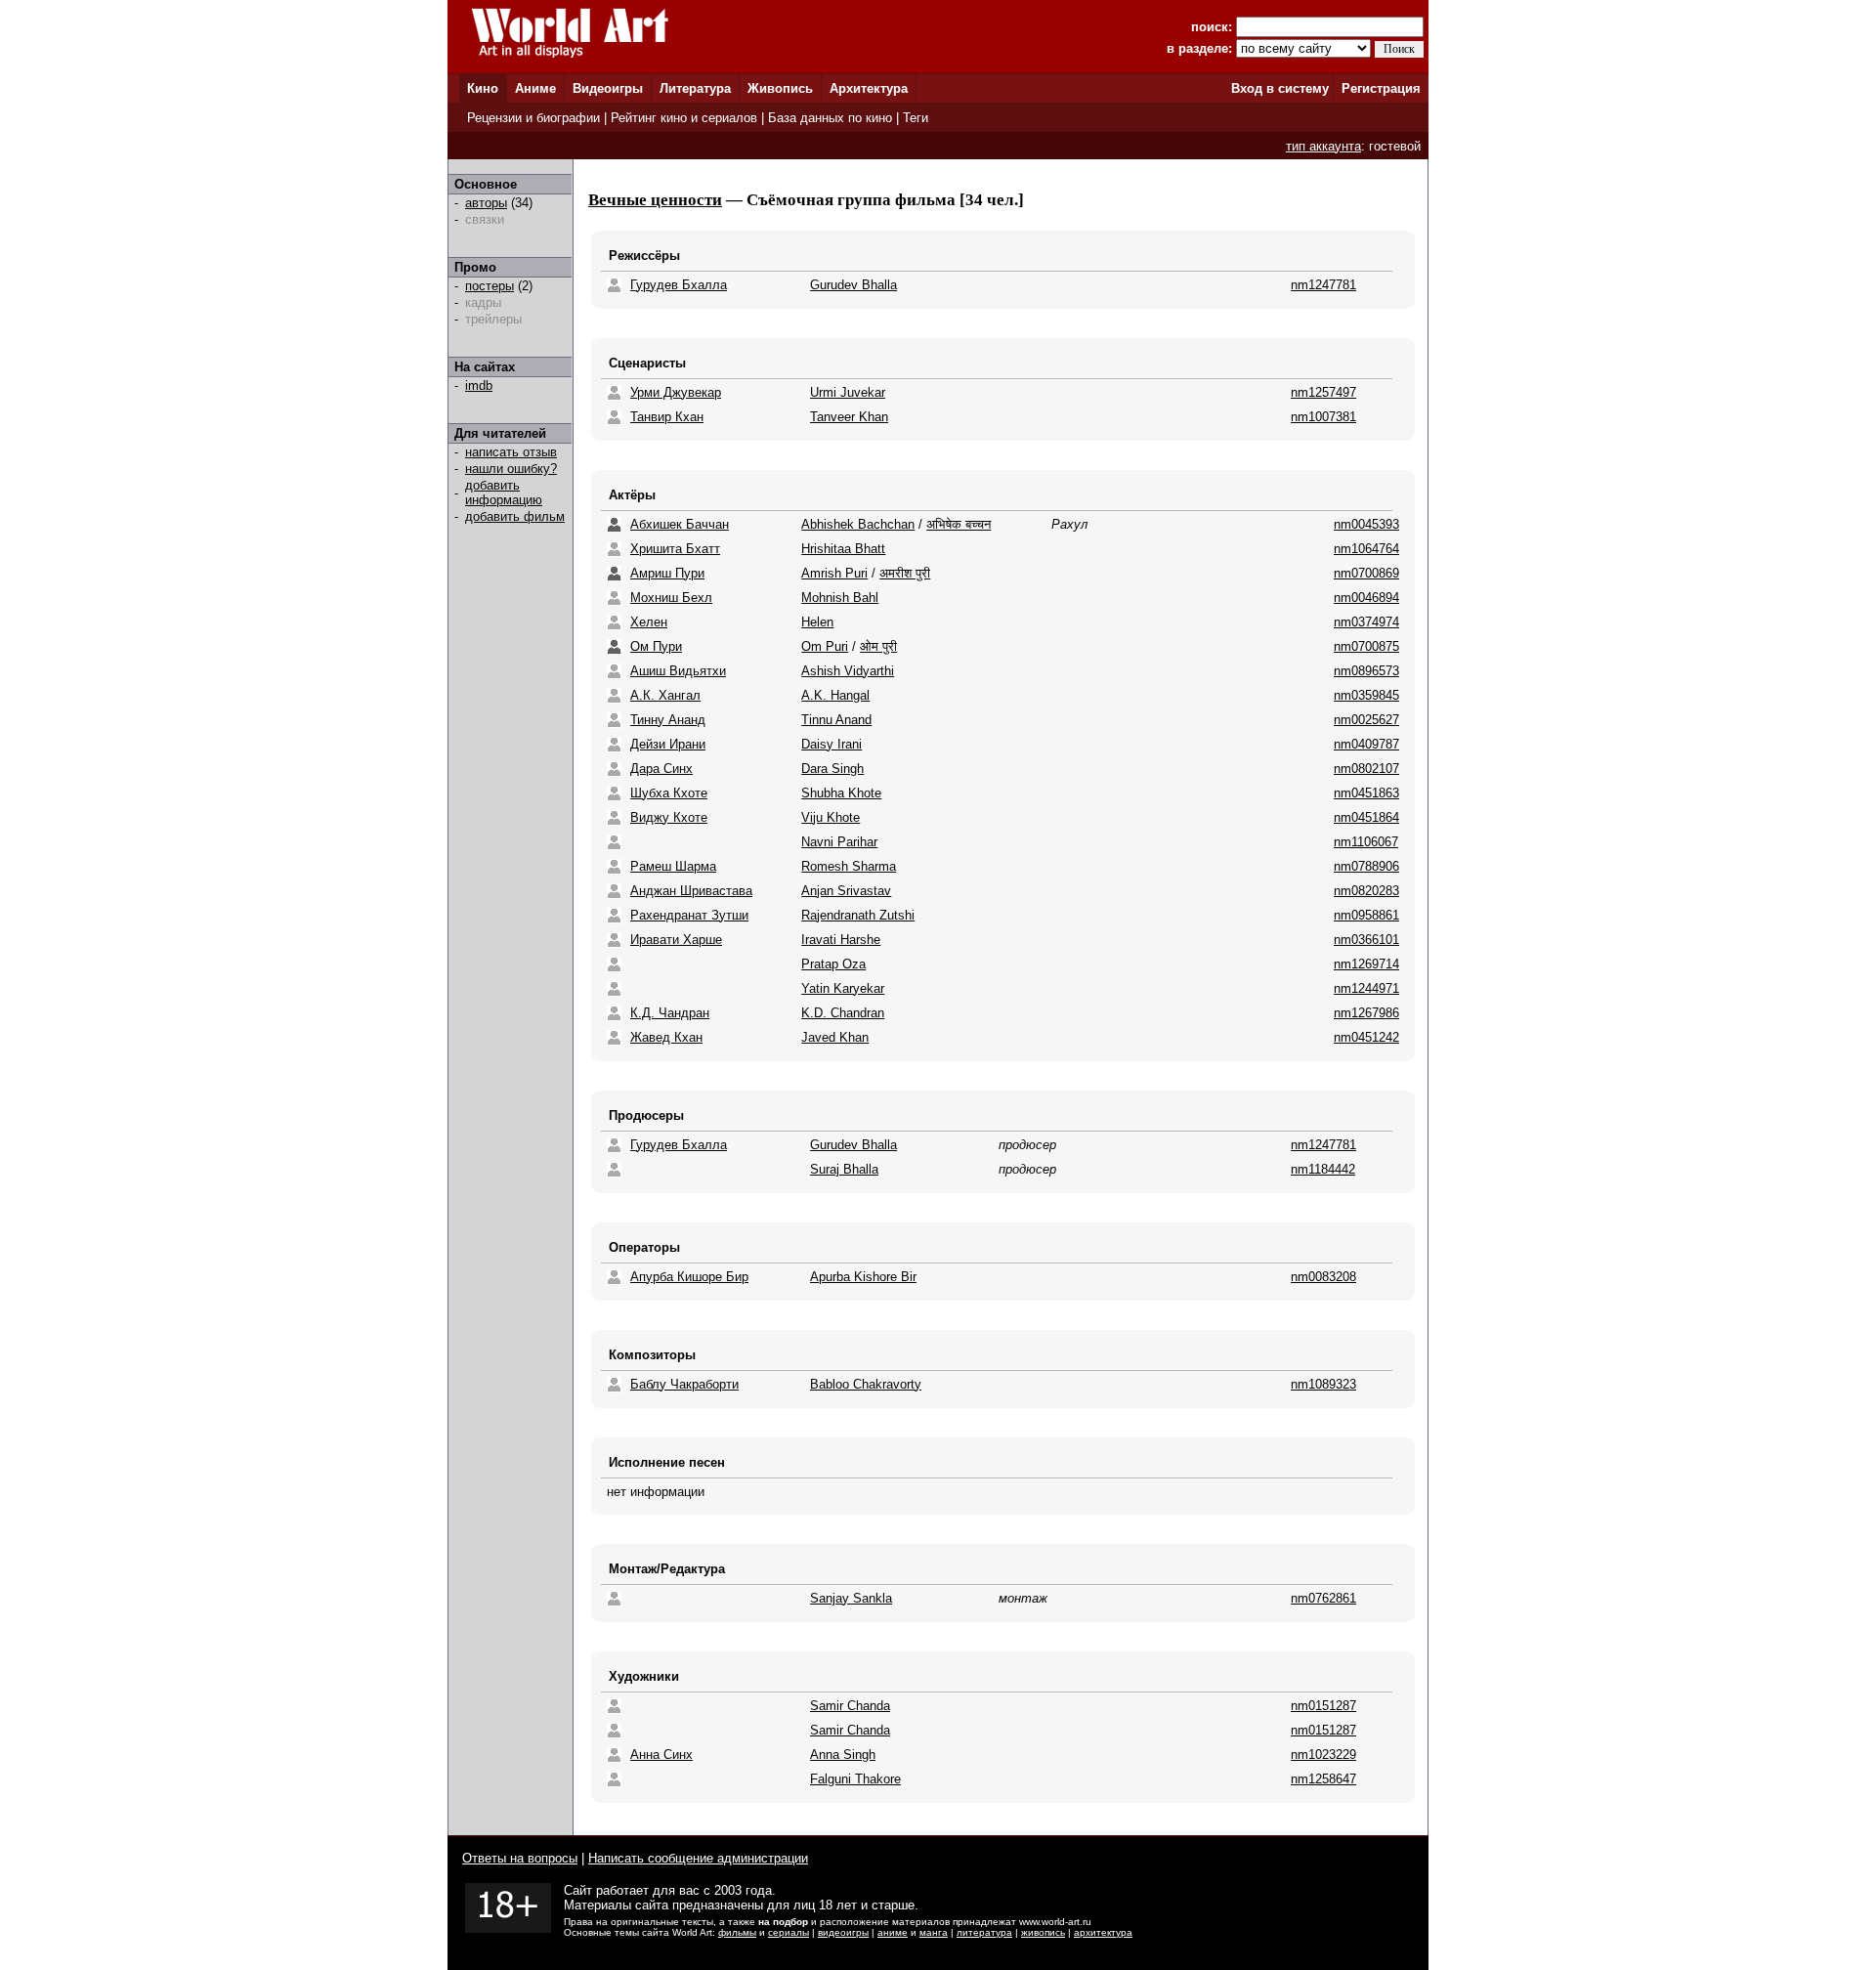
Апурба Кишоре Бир (689, 1277)
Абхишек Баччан (680, 524)
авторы (486, 203)
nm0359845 (1366, 695)
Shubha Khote (841, 793)
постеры (490, 286)
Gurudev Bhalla (853, 285)
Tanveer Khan (849, 417)
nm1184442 (1323, 1169)
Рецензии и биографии (533, 118)
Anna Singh (843, 1755)
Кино (483, 88)
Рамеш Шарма (673, 866)
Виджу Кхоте (669, 817)
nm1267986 (1366, 1013)
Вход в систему (1280, 88)
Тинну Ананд (668, 720)
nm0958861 (1366, 915)
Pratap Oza (833, 964)
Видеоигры (608, 88)
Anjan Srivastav (846, 891)
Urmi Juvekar (848, 392)
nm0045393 (1366, 524)
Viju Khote (831, 817)
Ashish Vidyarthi (848, 671)
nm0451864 (1366, 817)
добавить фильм (515, 516)
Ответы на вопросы (520, 1858)
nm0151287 (1323, 1706)
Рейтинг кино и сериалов (684, 118)
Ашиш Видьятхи (678, 671)
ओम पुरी (878, 646)
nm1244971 (1366, 988)
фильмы (737, 1932)
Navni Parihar (839, 842)
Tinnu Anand (836, 720)
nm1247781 (1323, 285)
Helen (817, 622)
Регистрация (1381, 88)
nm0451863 (1366, 793)
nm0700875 (1366, 646)
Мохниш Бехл (671, 598)
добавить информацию (504, 492)
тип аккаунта (1323, 146)
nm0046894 (1366, 598)
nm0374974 (1366, 622)
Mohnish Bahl (840, 598)
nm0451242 (1366, 1037)
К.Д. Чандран (670, 1013)
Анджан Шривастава (691, 891)
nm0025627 (1366, 720)
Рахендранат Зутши (689, 915)
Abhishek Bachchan (858, 524)
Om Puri (825, 646)
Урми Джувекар (676, 392)
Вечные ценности (655, 200)
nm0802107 (1366, 769)
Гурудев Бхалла (679, 285)
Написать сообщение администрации (698, 1858)
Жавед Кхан (666, 1037)
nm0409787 (1366, 744)
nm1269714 (1366, 964)
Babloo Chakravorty (866, 1384)
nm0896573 (1366, 671)
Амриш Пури (667, 573)
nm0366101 (1366, 940)
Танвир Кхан (667, 417)
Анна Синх (661, 1755)
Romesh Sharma (849, 866)
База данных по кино (830, 118)
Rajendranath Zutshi (858, 915)
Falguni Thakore (855, 1779)
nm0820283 (1366, 891)
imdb (479, 385)
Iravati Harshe (841, 940)
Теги (916, 118)
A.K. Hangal (835, 695)
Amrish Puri (834, 573)
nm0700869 (1366, 573)
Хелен (649, 622)
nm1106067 (1366, 842)
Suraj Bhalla (844, 1169)
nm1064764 (1366, 549)
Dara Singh (832, 769)
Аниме (535, 88)
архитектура (1103, 1932)
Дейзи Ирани (668, 744)
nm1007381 (1323, 417)
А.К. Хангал (665, 695)
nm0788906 (1366, 866)
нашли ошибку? (511, 469)
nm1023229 (1323, 1755)
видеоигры (843, 1932)
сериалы (789, 1932)
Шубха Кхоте (669, 793)
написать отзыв (511, 452)
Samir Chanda (850, 1706)
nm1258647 (1323, 1779)
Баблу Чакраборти (684, 1384)
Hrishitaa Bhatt (843, 549)
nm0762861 (1323, 1598)
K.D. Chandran (843, 1013)
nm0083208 (1323, 1277)
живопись (1043, 1932)
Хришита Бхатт (675, 549)
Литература (695, 88)
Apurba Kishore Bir (863, 1277)
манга (934, 1932)
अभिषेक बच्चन (959, 524)
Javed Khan (835, 1037)
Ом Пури (656, 646)
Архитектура (869, 88)
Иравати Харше (676, 940)
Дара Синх (661, 769)
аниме (893, 1932)
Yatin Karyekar (843, 988)
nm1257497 (1323, 392)
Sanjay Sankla (851, 1598)
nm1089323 (1323, 1384)
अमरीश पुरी (905, 573)
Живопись (780, 88)
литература (984, 1932)
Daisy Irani (831, 744)
